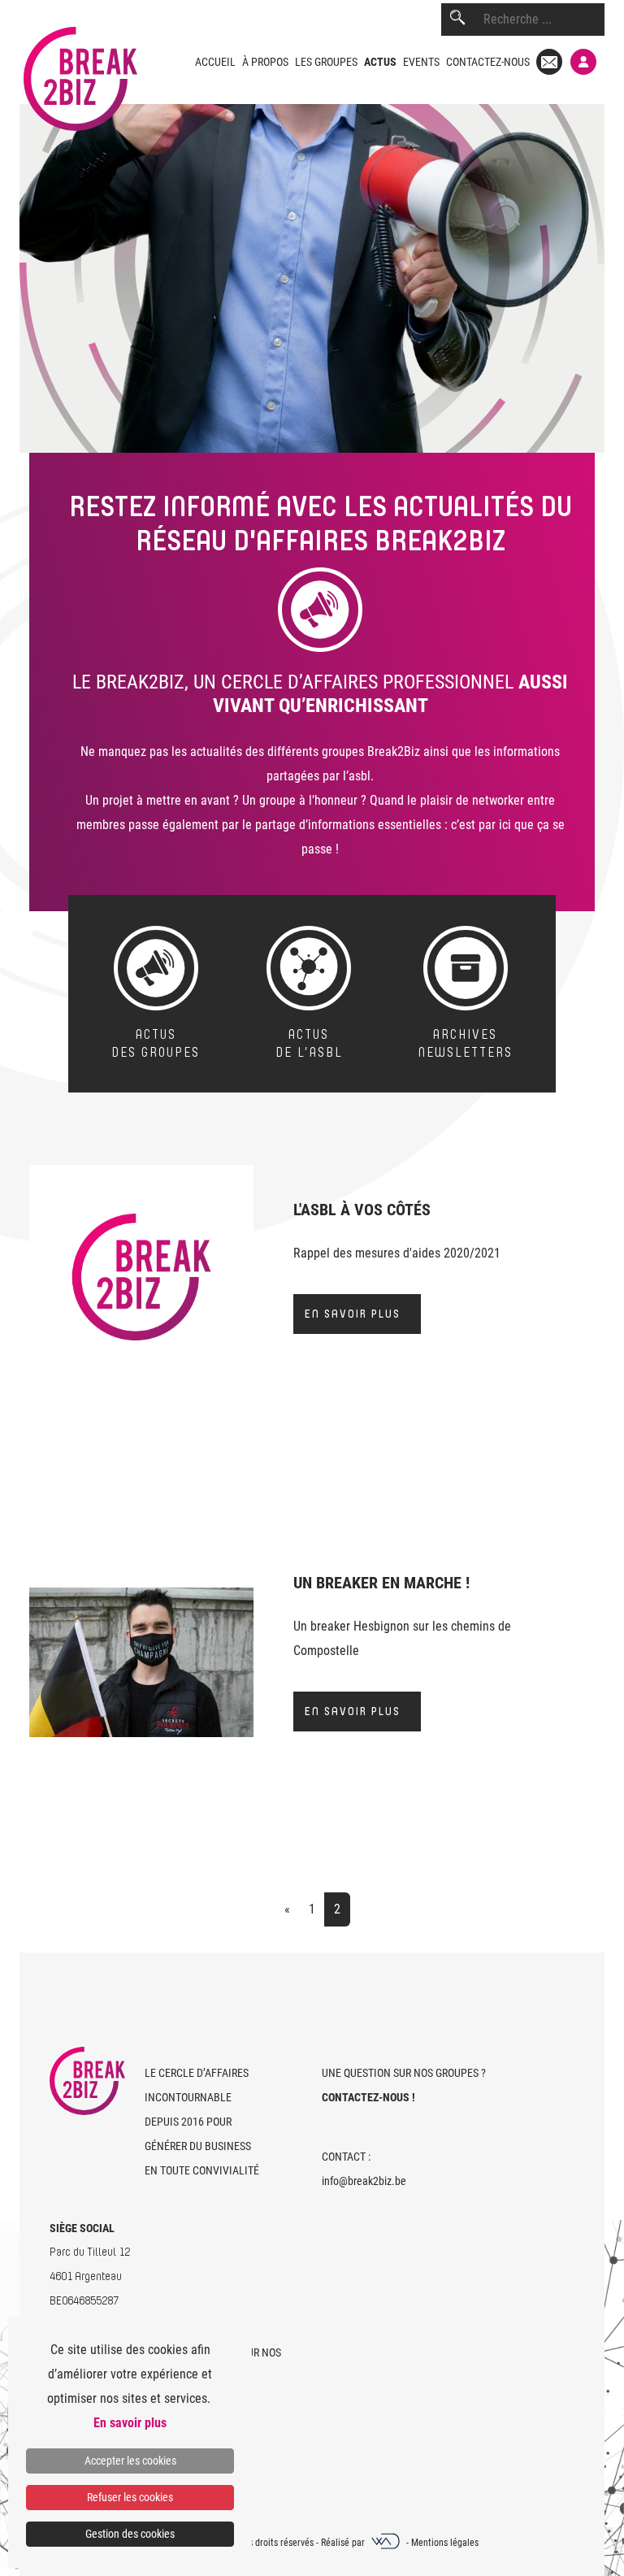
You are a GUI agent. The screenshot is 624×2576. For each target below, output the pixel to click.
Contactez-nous (488, 62)
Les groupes (326, 62)
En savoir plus (353, 1314)
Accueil (215, 62)
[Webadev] (387, 2543)
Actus (380, 62)
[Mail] (549, 62)
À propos (265, 62)
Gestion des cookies (130, 2534)
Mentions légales (445, 2543)
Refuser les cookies (130, 2497)
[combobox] (544, 20)
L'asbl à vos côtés (362, 1210)
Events (421, 62)
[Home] (78, 65)
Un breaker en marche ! (381, 1583)
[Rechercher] (457, 20)
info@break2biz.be (364, 2181)
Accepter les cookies (130, 2461)
